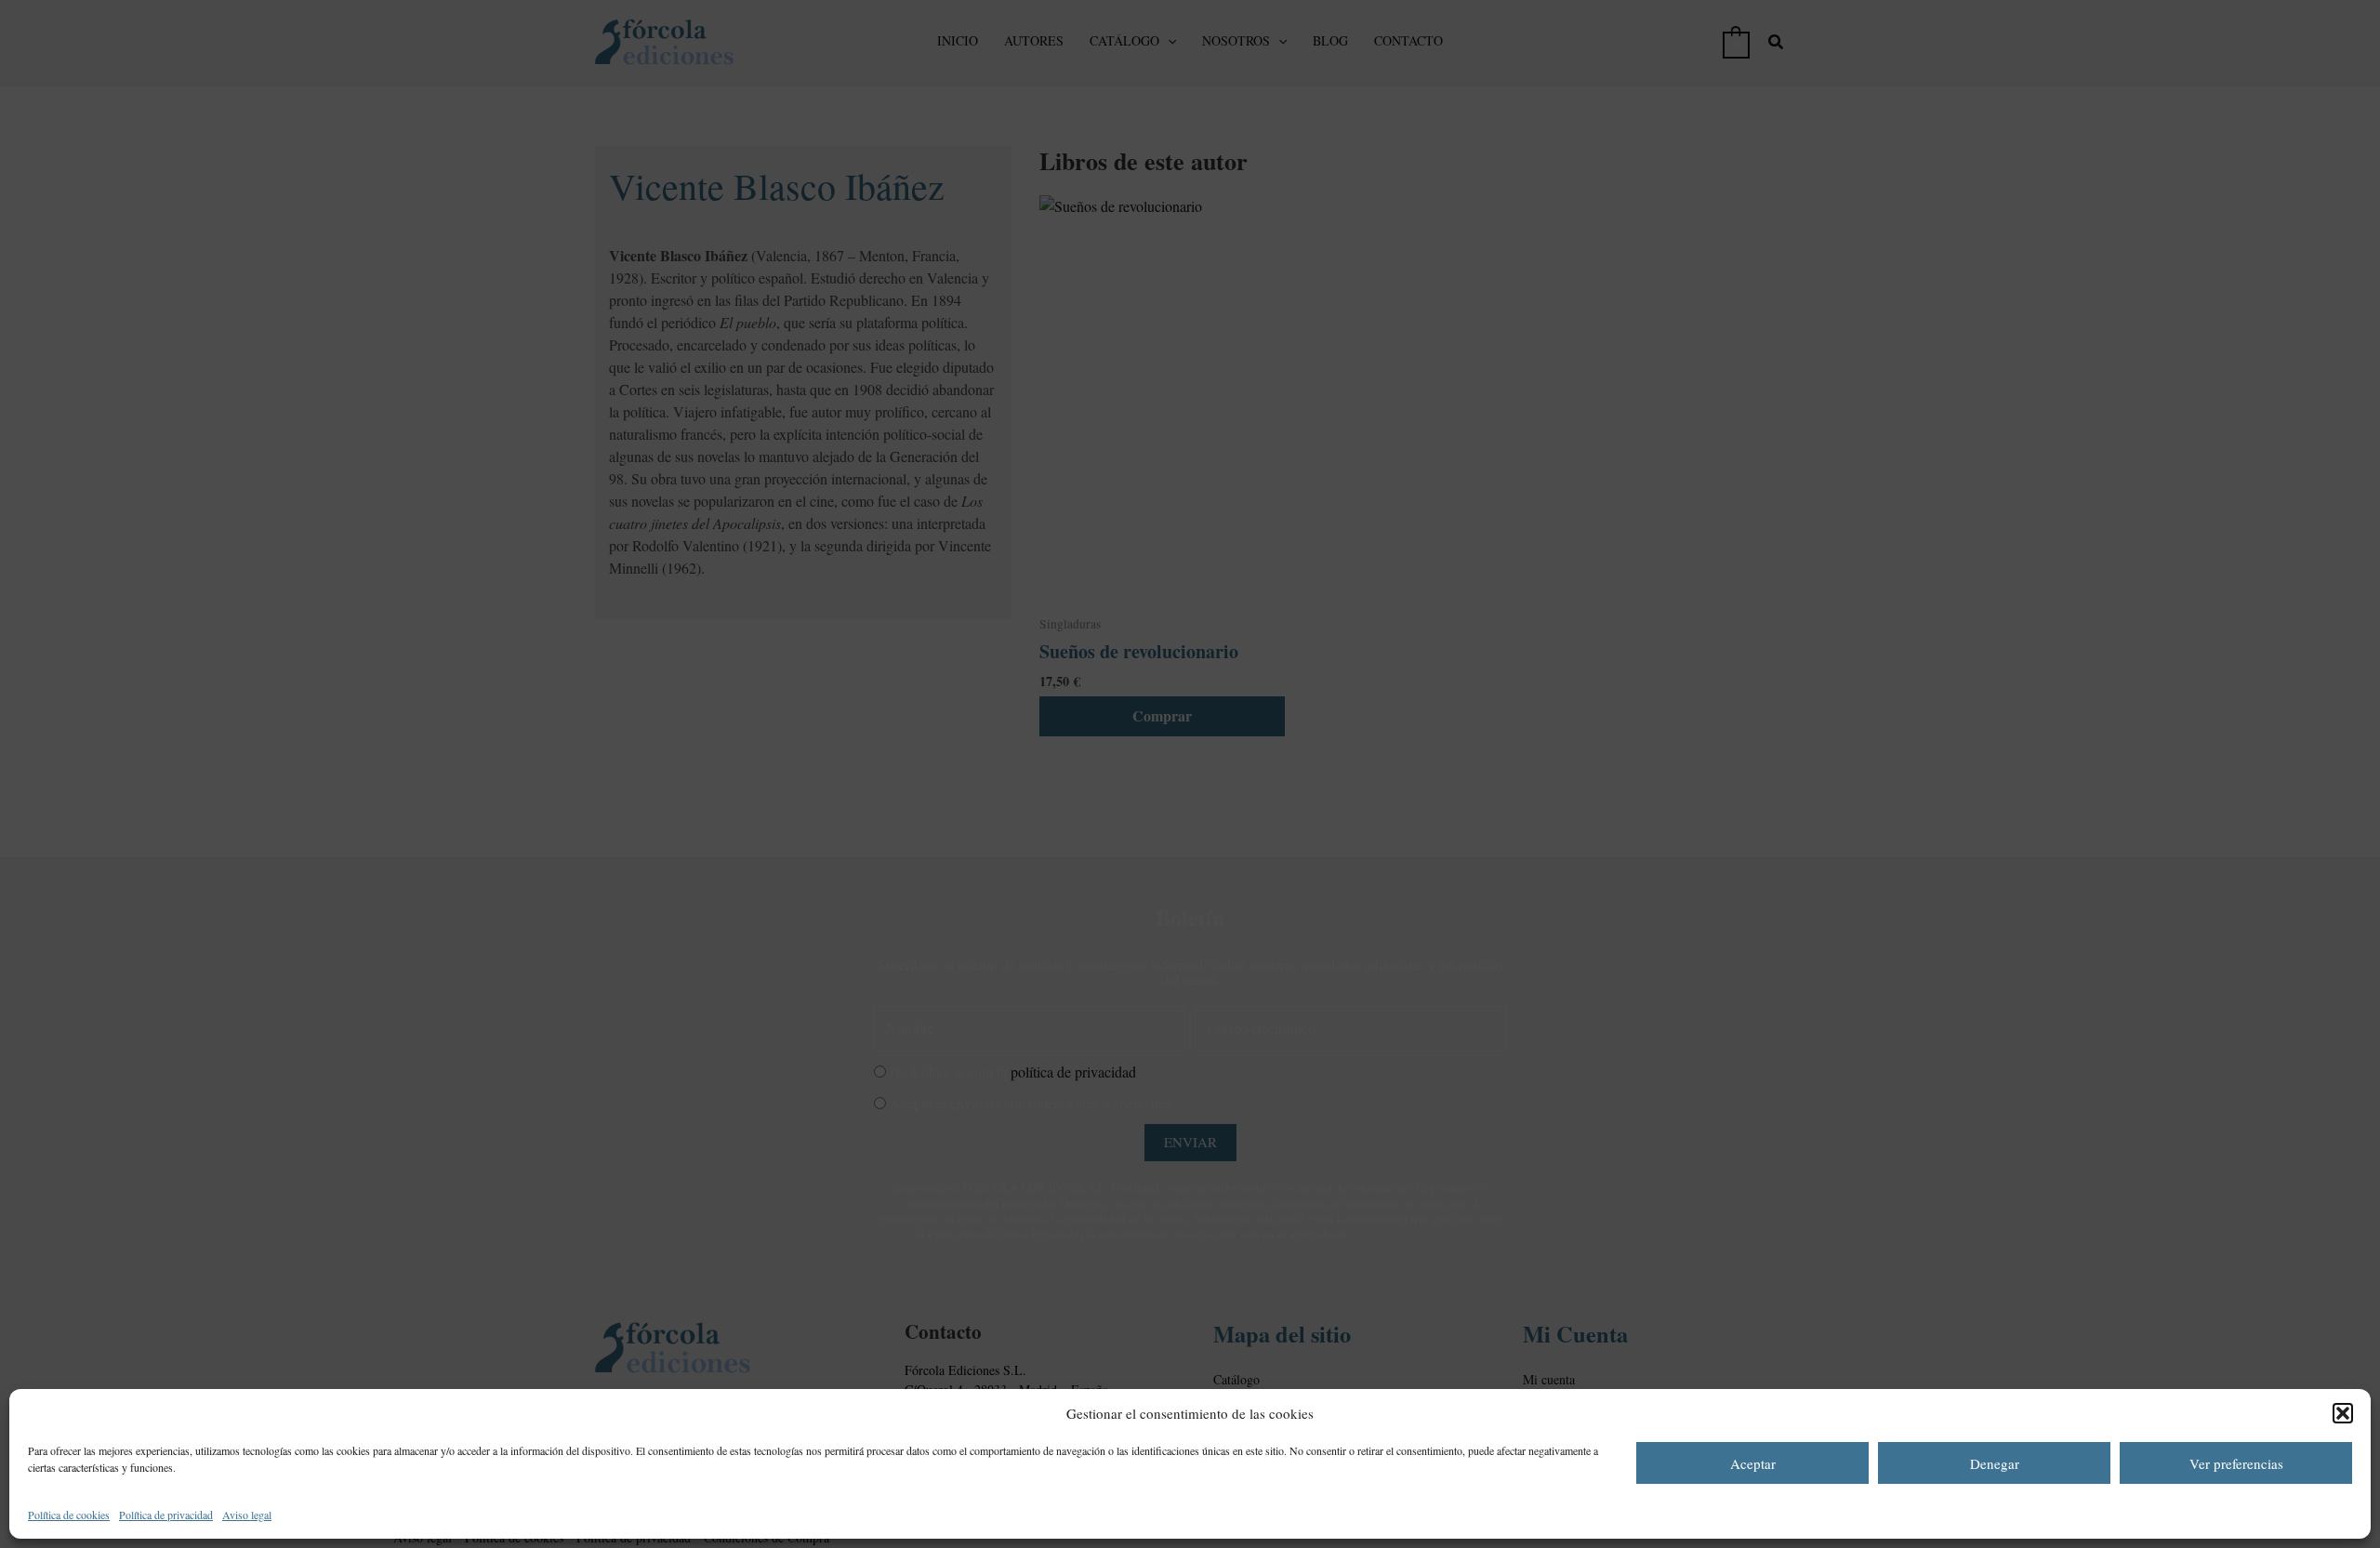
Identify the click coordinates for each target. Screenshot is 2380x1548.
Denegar (1995, 1463)
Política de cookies (69, 1515)
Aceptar (1753, 1463)
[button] (2343, 1413)
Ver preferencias (2236, 1463)
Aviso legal (247, 1515)
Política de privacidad (166, 1515)
